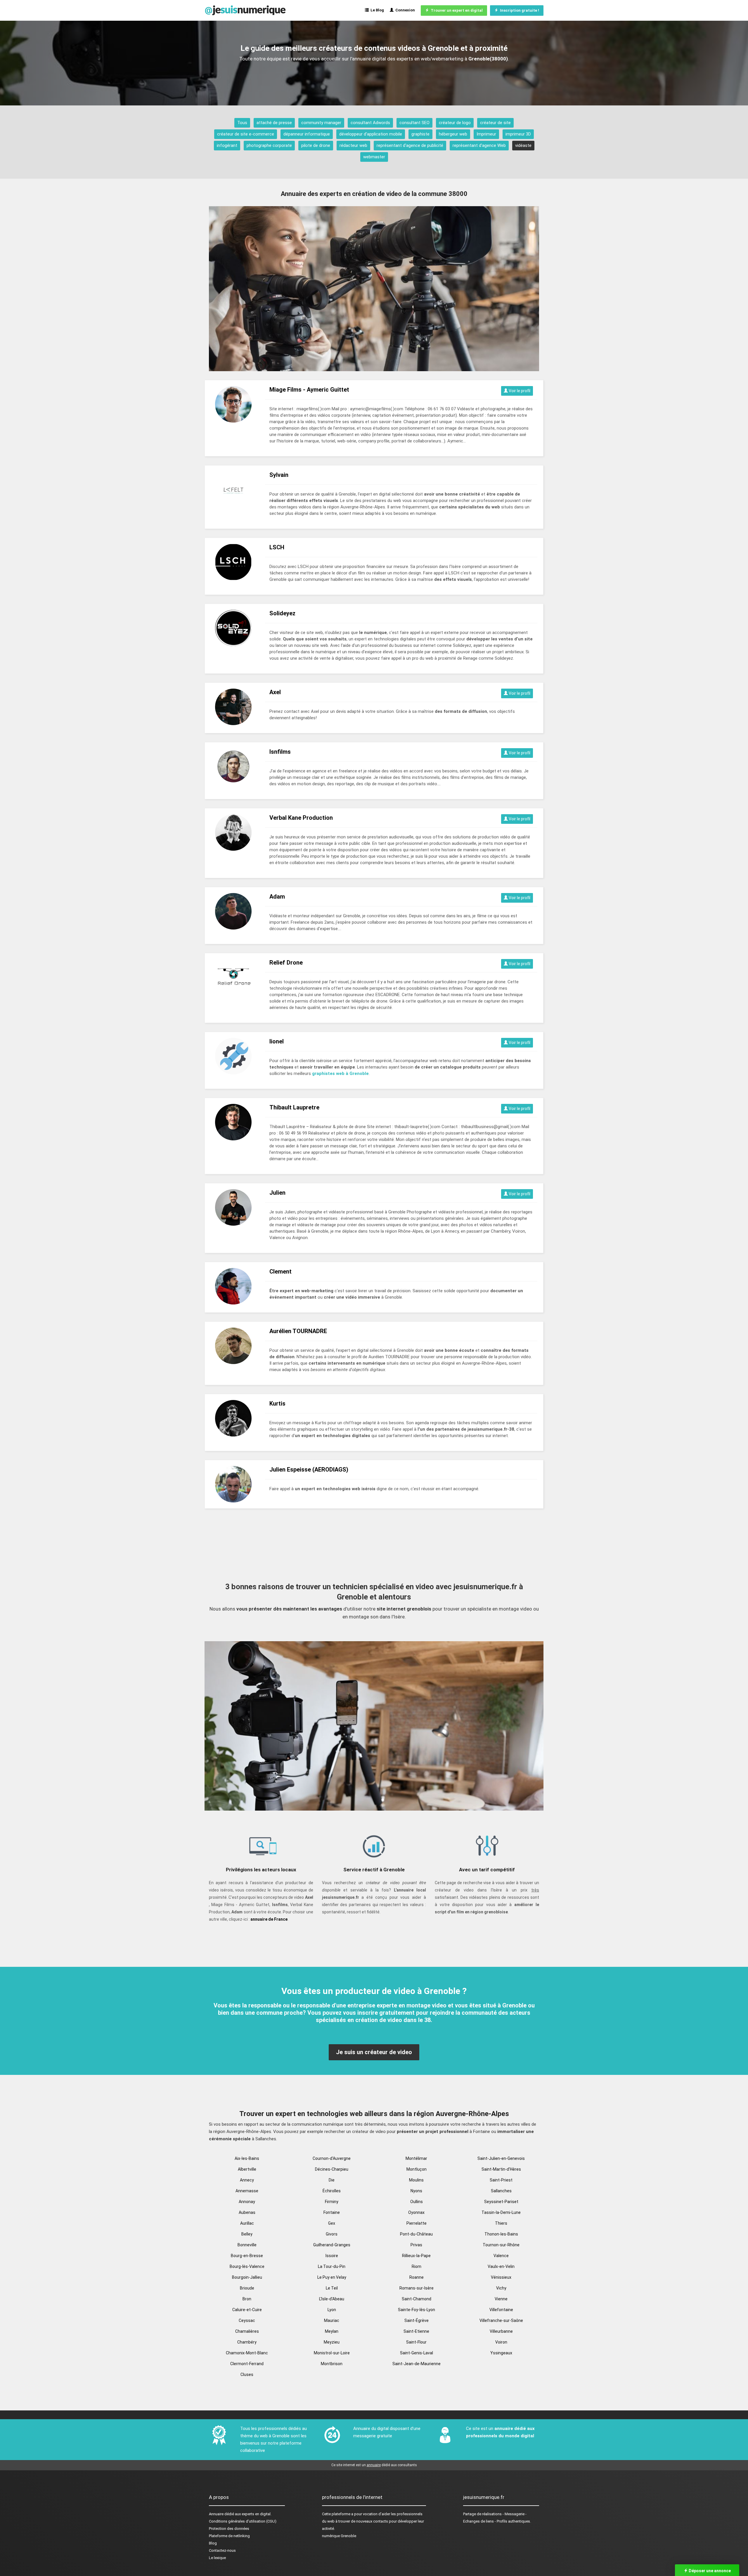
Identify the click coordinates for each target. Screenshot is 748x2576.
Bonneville (247, 2245)
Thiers (501, 2223)
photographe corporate (269, 145)
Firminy (332, 2202)
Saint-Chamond (417, 2299)
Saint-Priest (501, 2180)
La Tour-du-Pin (332, 2266)
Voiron (501, 2342)
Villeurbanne (501, 2331)
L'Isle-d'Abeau (332, 2299)
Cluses (247, 2374)
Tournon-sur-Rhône (501, 2245)
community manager (321, 123)
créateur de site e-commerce (246, 134)
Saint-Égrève (417, 2320)
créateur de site (495, 123)
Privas (416, 2245)
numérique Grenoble (339, 2536)
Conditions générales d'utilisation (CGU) (243, 2521)
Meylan (332, 2331)
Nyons (416, 2191)
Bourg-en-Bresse (247, 2256)
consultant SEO (414, 123)
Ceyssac (247, 2320)
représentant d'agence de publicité (410, 145)
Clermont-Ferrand (247, 2364)
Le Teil (332, 2288)
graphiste (420, 134)
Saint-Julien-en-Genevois (501, 2158)
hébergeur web (453, 134)
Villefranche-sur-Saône (501, 2320)
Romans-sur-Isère (417, 2288)
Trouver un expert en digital (456, 10)
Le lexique (217, 2558)
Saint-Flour (416, 2342)
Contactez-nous (222, 2550)
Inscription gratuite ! (519, 10)
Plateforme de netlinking (229, 2536)
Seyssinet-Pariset (501, 2202)
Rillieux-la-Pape (416, 2256)
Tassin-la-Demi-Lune (501, 2212)
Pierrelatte (417, 2223)
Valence (501, 2256)
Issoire (332, 2256)
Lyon (332, 2310)
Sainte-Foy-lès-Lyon (417, 2310)
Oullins (417, 2202)
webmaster (374, 157)
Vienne (501, 2299)
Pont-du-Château (416, 2234)
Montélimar (416, 2158)
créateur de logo (455, 123)
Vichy (501, 2288)
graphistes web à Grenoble (340, 1074)
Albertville (247, 2169)
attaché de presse (274, 123)
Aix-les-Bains (247, 2158)
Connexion (404, 10)
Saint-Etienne (416, 2331)
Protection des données (229, 2529)
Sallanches (501, 2191)
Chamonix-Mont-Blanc (247, 2353)
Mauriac (332, 2320)
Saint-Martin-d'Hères (501, 2169)
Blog (213, 2543)
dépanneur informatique (307, 134)
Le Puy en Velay (332, 2277)
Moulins (416, 2180)
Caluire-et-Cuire (247, 2310)
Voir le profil (519, 391)
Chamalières (247, 2331)
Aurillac (247, 2223)
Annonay (247, 2202)
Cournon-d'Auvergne (332, 2158)
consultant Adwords (370, 123)
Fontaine (332, 2212)
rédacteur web (353, 145)
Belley (247, 2234)
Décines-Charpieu (332, 2169)
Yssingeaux (501, 2353)
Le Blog (376, 10)
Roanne (417, 2277)
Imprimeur (486, 134)
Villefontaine (501, 2310)
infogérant (227, 145)
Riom (417, 2266)
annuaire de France (269, 1919)
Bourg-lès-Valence (247, 2266)
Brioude (247, 2288)
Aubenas (247, 2212)
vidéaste (523, 145)
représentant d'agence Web (479, 145)
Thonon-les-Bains (501, 2234)
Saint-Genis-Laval (417, 2353)
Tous (242, 123)
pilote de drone (316, 145)
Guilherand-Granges (332, 2245)
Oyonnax (416, 2212)
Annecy (247, 2180)
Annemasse (247, 2191)
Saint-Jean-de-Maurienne (417, 2364)
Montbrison (332, 2364)
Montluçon (417, 2169)
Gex (332, 2223)
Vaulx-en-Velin (501, 2266)
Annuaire (216, 2514)
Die (332, 2180)
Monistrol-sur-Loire (332, 2353)
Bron (247, 2299)
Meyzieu (332, 2342)
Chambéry (247, 2342)
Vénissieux (501, 2277)
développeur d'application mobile (371, 134)
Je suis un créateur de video (374, 2052)
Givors (332, 2234)
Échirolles (332, 2191)
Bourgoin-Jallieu (247, 2277)
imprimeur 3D (518, 134)
